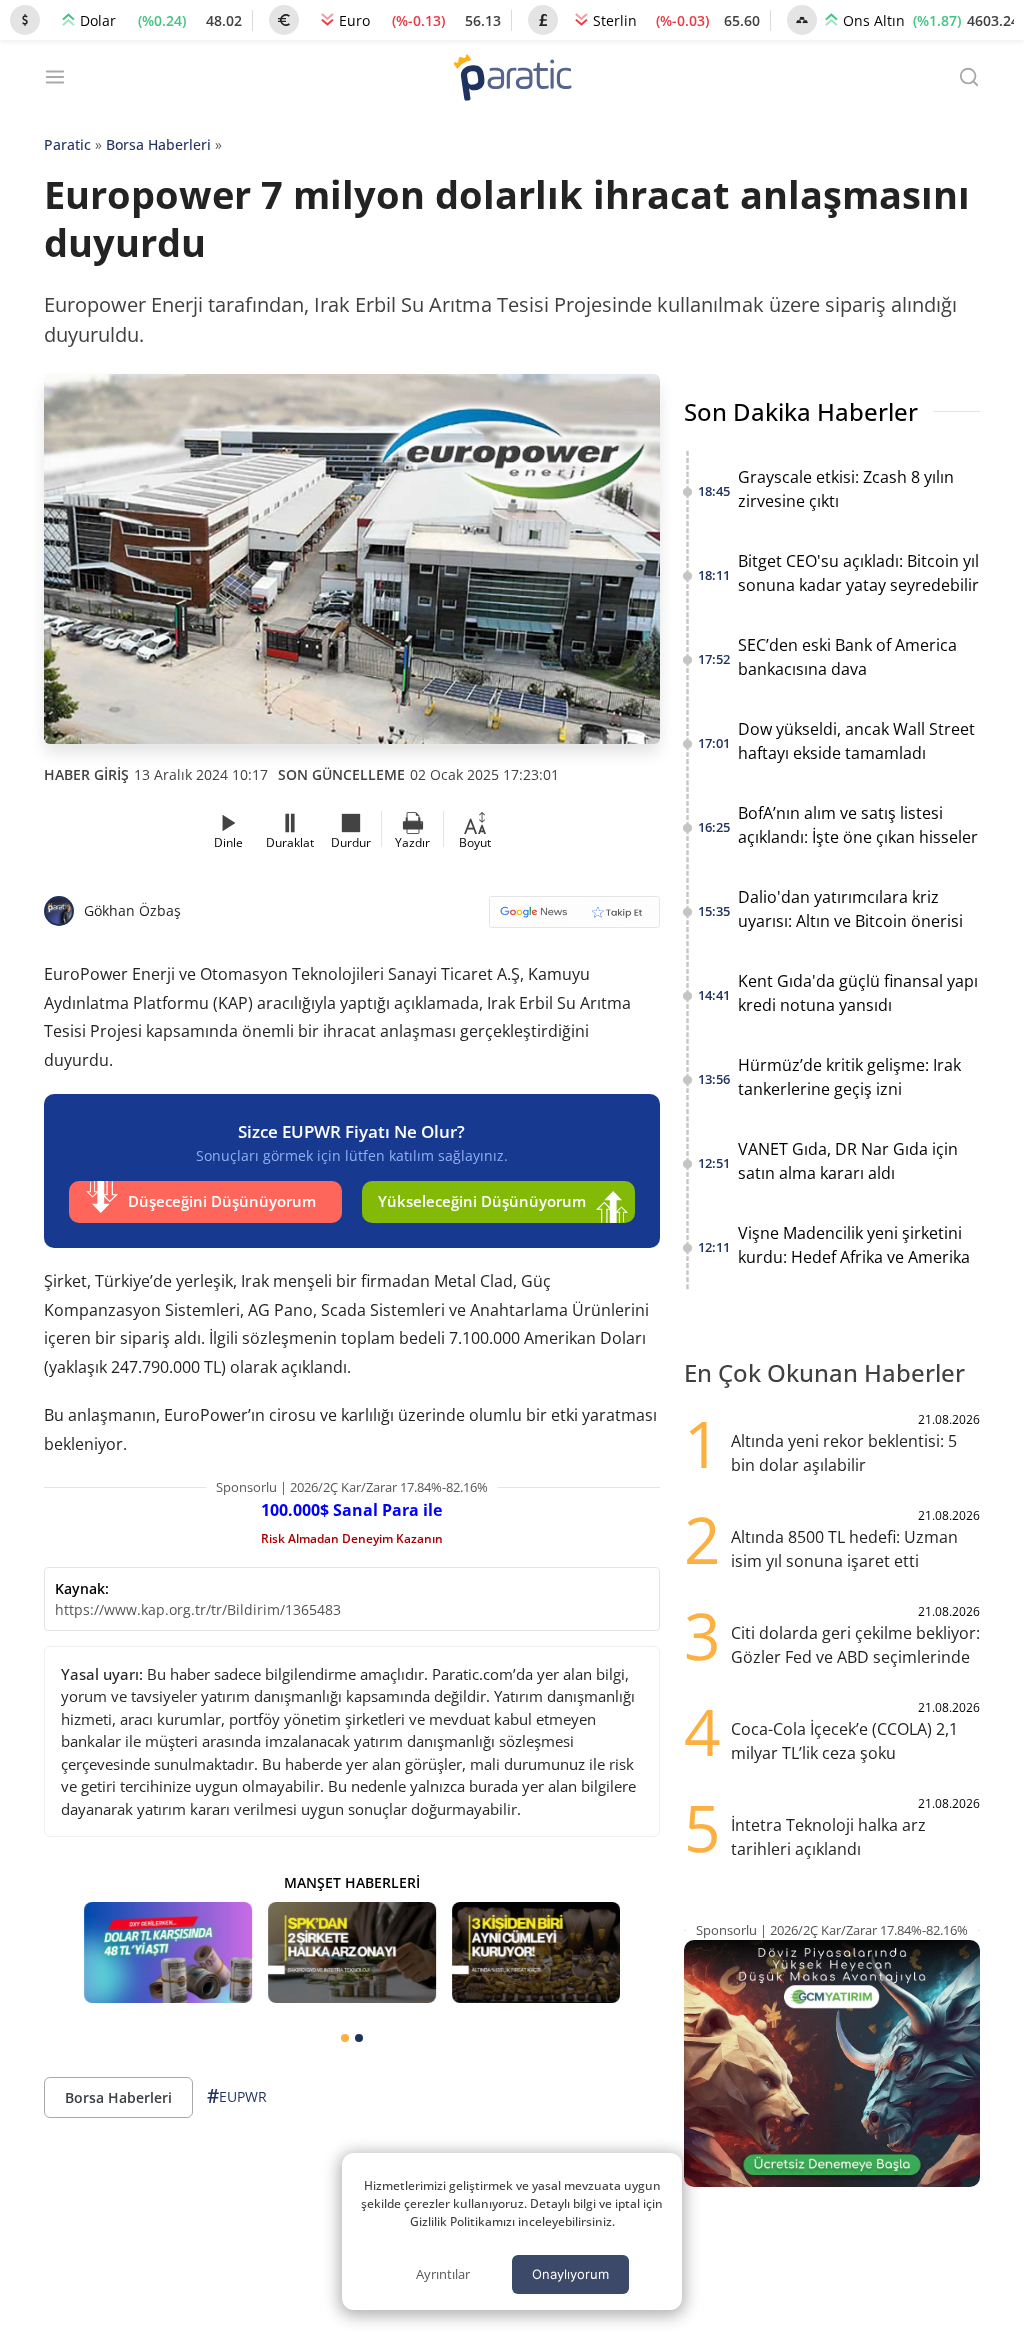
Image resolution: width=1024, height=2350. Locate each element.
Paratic (67, 144)
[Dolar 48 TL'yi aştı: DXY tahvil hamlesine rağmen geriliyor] (168, 1952)
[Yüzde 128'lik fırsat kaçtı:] (536, 1952)
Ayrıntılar (443, 2274)
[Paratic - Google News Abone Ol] (574, 918)
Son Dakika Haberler (801, 411)
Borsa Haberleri (158, 144)
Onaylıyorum (570, 2274)
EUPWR (237, 2096)
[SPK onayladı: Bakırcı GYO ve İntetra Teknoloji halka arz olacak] (352, 1952)
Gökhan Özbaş (132, 910)
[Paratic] (512, 79)
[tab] (345, 2038)
